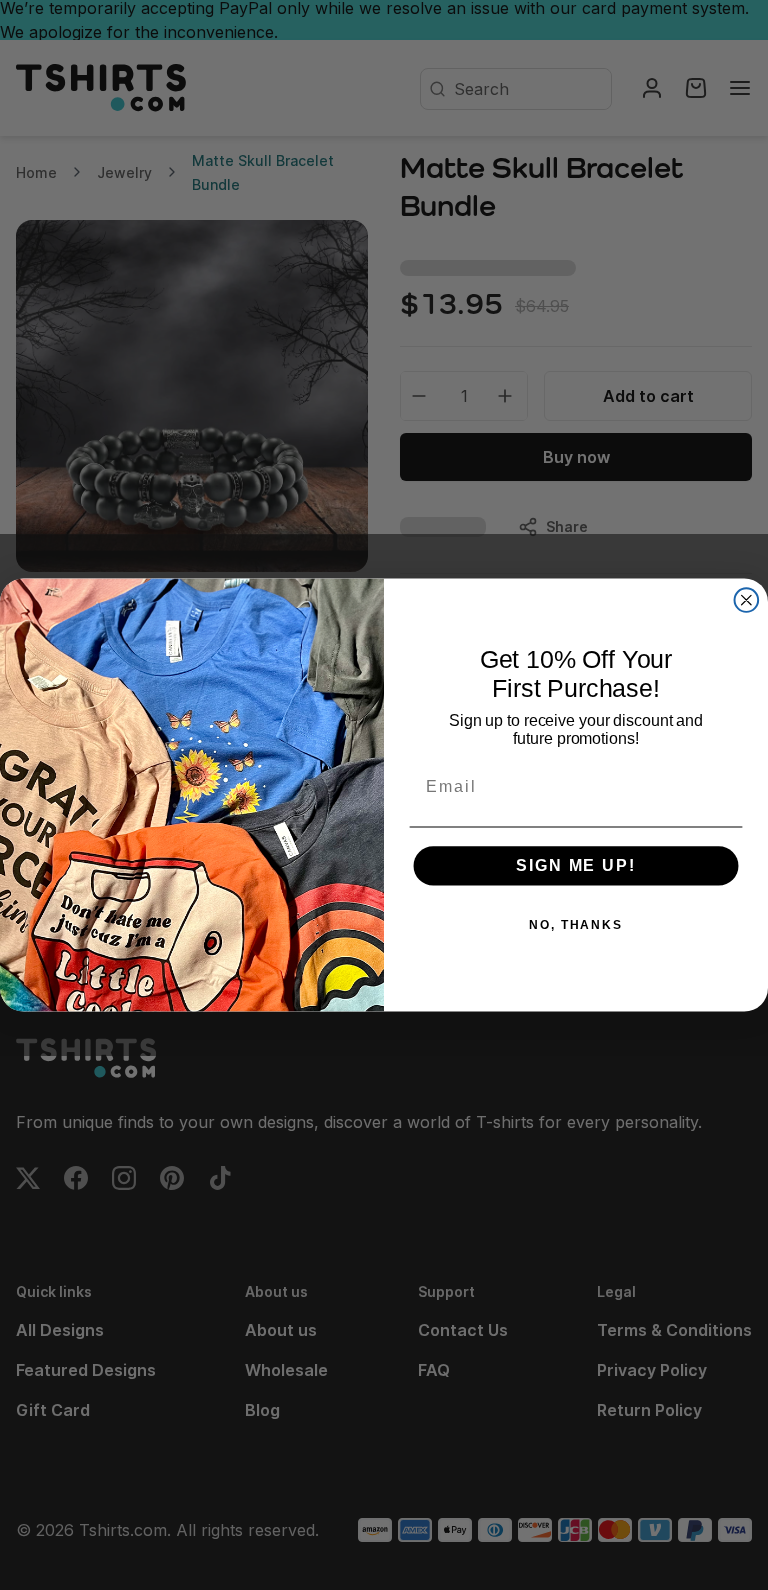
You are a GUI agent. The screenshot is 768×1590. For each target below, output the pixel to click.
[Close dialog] (747, 600)
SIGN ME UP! (575, 865)
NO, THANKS (576, 925)
